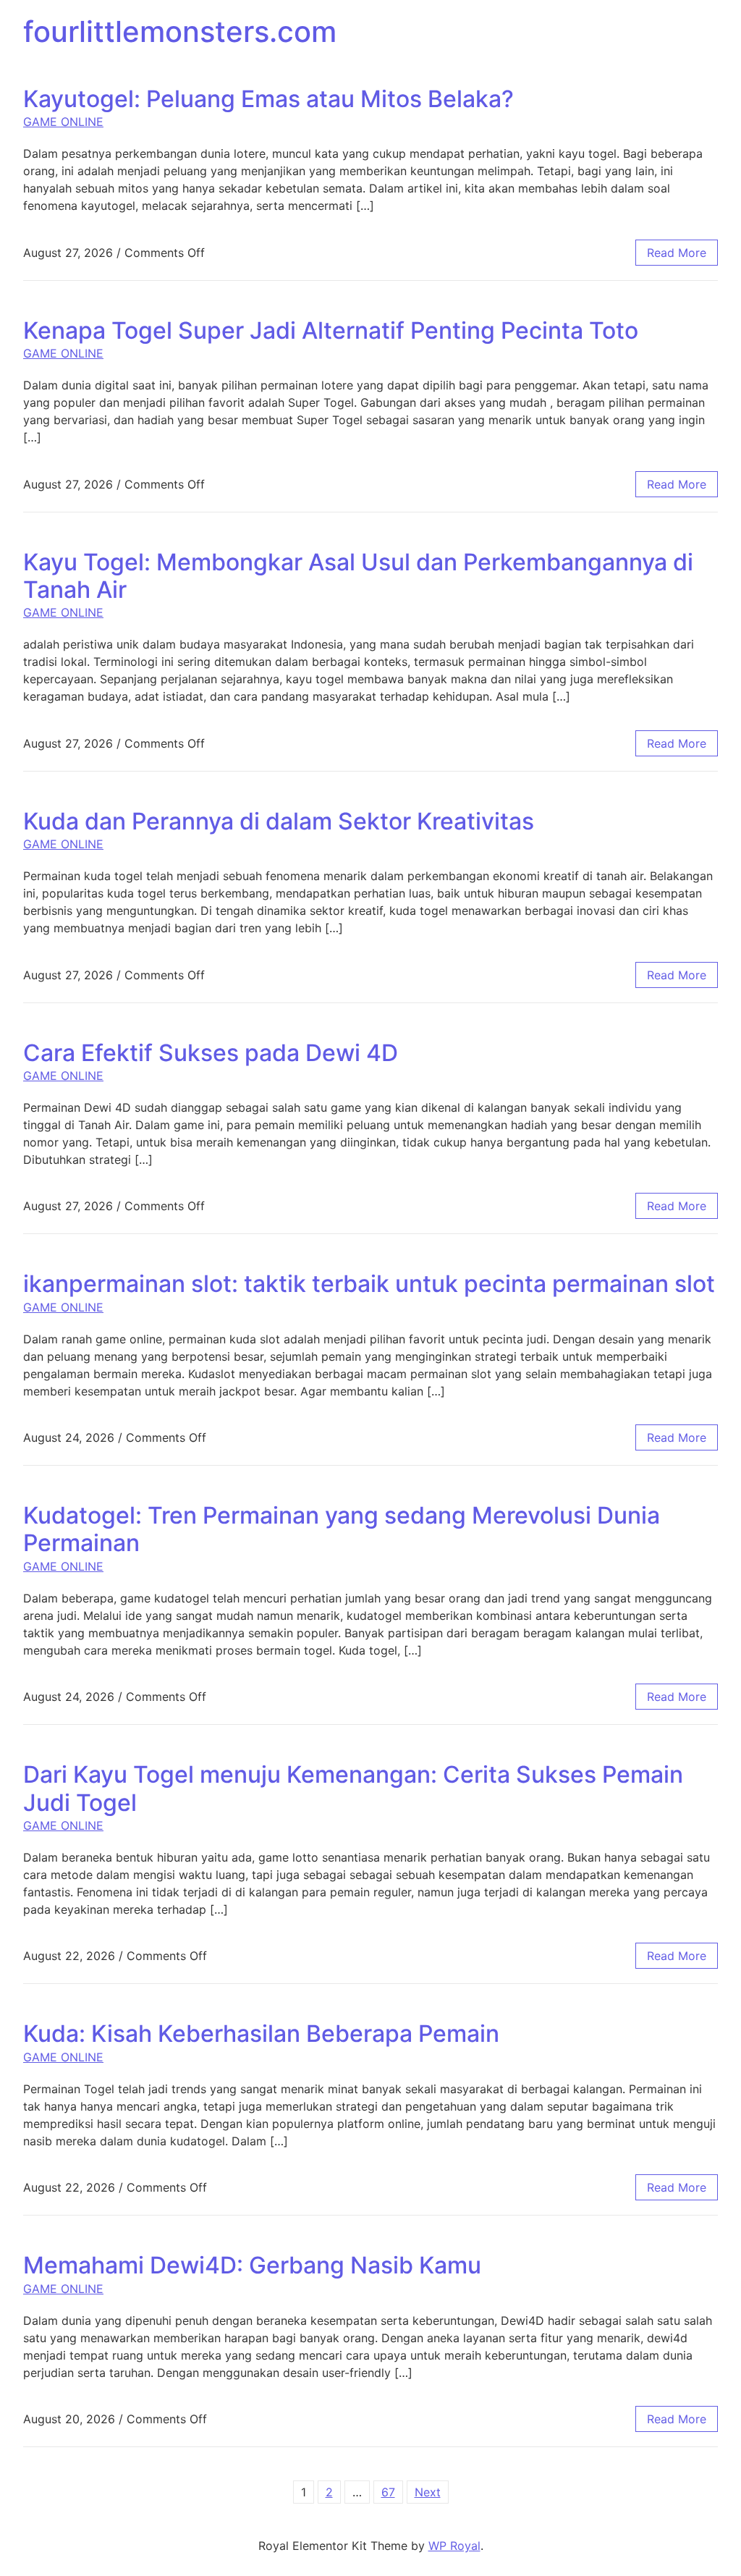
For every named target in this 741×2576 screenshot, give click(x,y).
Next (428, 2492)
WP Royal (454, 2546)
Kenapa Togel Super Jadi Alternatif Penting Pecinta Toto (331, 330)
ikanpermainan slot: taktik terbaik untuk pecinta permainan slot (369, 1284)
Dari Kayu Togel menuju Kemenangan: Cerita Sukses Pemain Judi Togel (353, 1788)
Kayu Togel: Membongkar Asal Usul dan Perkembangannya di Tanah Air (358, 576)
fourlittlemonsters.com (180, 31)
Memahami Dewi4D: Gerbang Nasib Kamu (252, 2265)
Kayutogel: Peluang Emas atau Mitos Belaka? (268, 99)
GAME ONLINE (63, 122)
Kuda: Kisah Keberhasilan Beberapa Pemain (261, 2034)
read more (677, 253)
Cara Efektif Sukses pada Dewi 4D (211, 1053)
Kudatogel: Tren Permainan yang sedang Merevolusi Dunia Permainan (342, 1529)
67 (388, 2492)
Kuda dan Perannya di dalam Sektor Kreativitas (279, 821)
